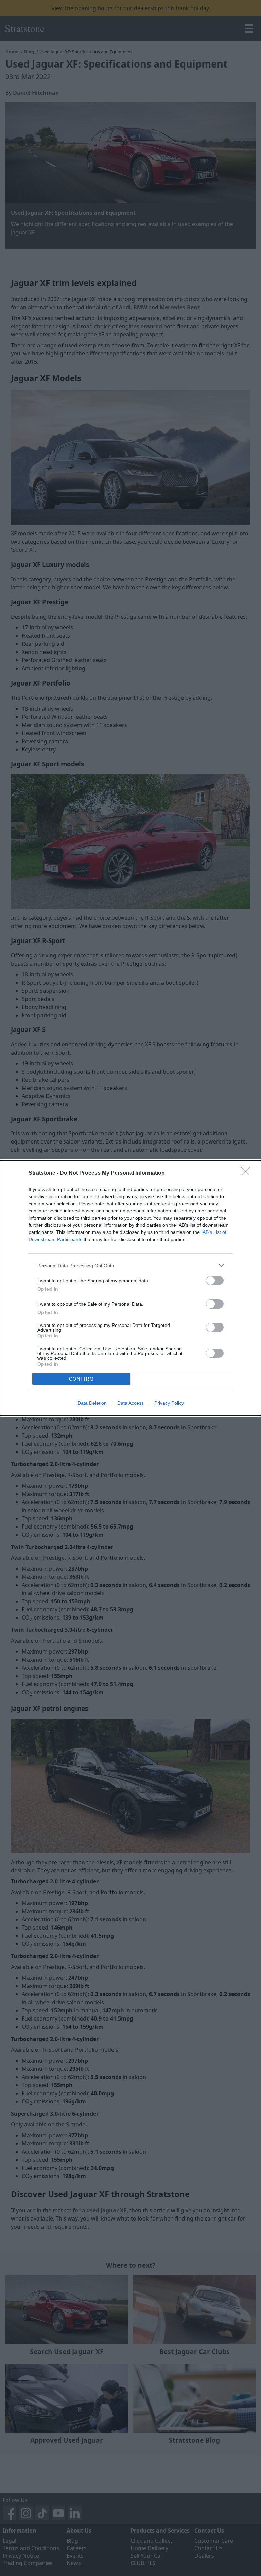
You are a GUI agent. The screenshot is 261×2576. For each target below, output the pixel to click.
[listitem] (130, 1266)
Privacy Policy (169, 1403)
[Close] (248, 1173)
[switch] (215, 1281)
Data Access (130, 1403)
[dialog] (130, 1288)
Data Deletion (92, 1403)
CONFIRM (82, 1379)
